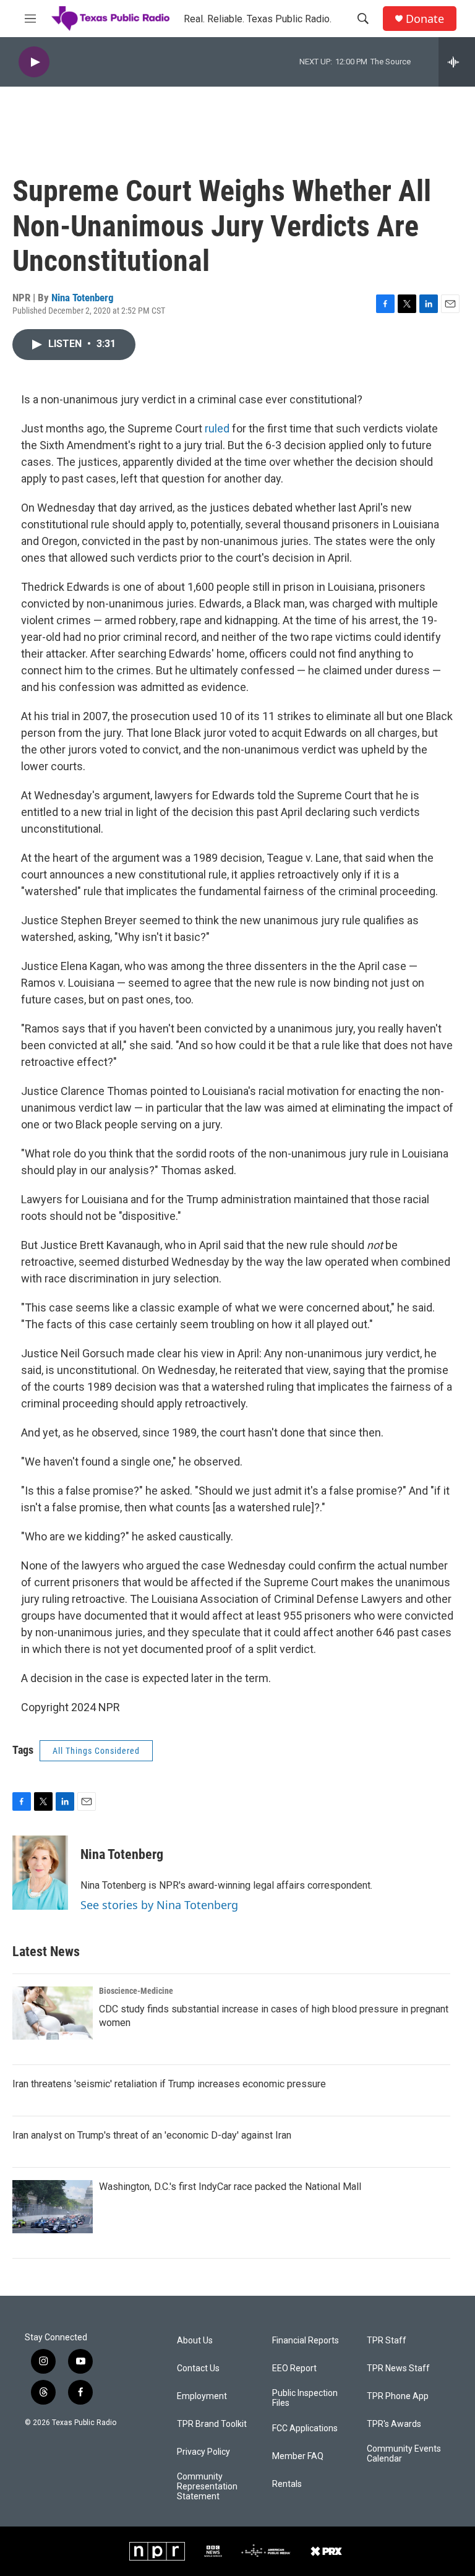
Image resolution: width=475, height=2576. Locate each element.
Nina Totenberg (83, 298)
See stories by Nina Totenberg (159, 1905)
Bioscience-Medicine (136, 1991)
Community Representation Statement (207, 2487)
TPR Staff (387, 2341)
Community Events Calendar (404, 2454)
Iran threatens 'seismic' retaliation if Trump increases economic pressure (169, 2084)
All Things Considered (96, 1751)
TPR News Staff (398, 2368)
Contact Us (198, 2368)
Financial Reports (306, 2341)
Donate (425, 19)
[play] (34, 62)
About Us (195, 2341)
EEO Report (294, 2368)
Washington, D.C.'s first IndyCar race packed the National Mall (230, 2187)
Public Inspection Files (305, 2398)
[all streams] (457, 62)
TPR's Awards (394, 2424)
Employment (202, 2396)
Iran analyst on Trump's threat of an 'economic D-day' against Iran (152, 2135)
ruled (217, 428)
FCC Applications (305, 2428)
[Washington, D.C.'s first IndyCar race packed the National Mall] (53, 2207)
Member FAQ (298, 2456)
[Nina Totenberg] (40, 1873)
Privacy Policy (203, 2452)
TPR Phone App (398, 2396)
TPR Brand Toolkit (212, 2424)
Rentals (287, 2484)
